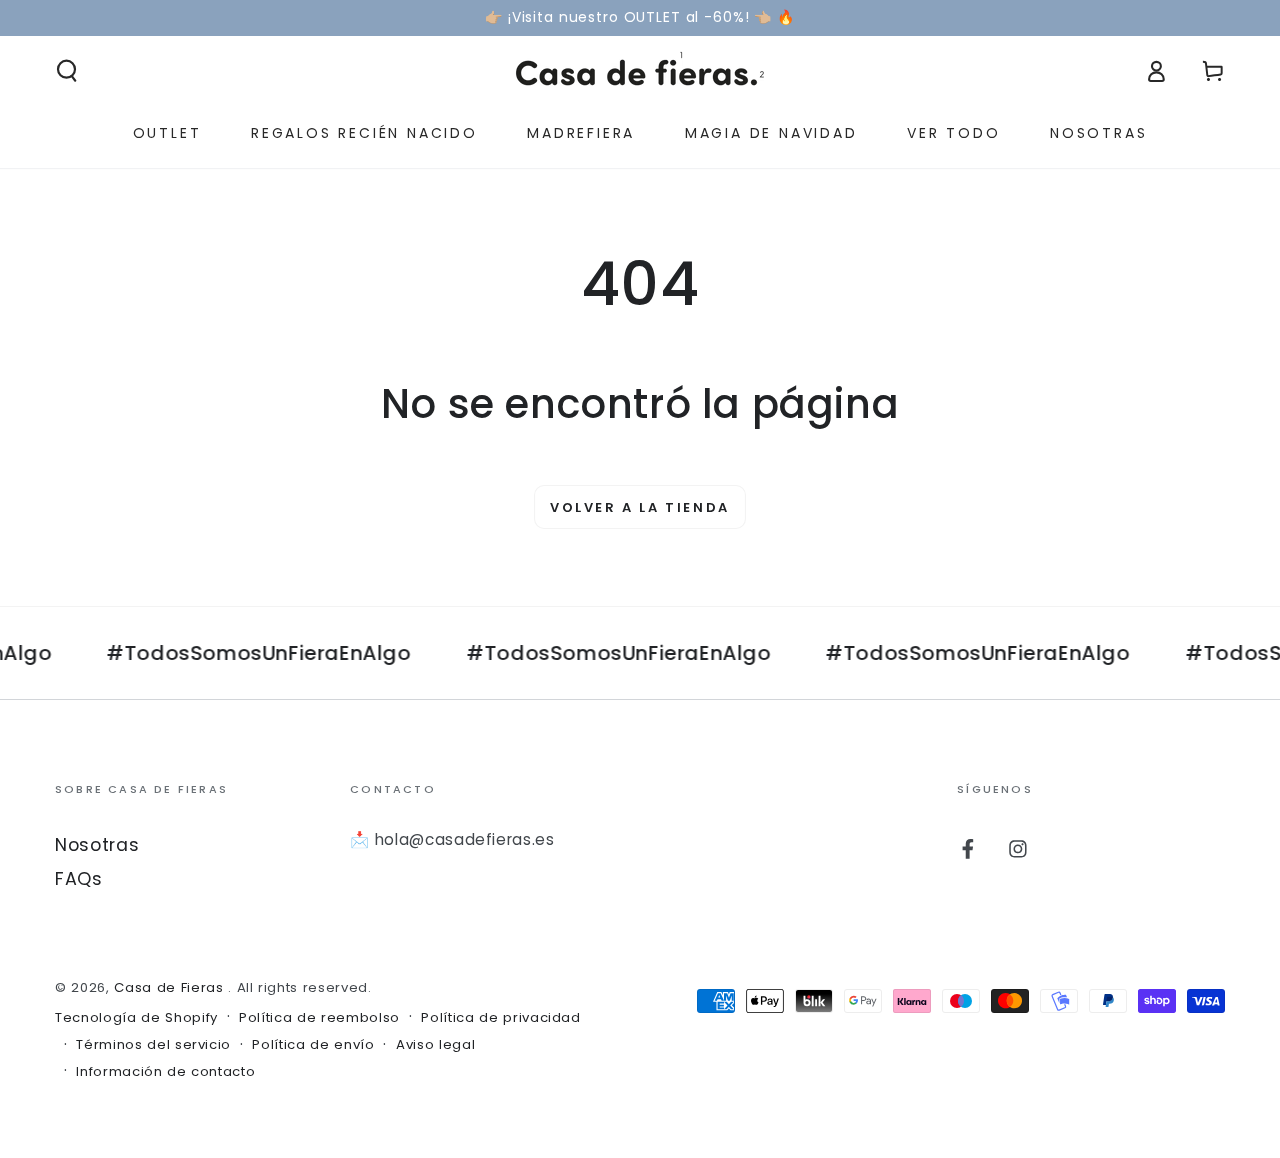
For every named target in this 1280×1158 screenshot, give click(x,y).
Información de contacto (165, 1072)
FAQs (79, 879)
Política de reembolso (319, 1018)
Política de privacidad (501, 1018)
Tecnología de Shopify (136, 1018)
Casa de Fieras (171, 987)
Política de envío (313, 1045)
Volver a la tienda (640, 507)
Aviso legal (435, 1045)
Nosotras (97, 845)
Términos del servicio (153, 1045)
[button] (67, 71)
